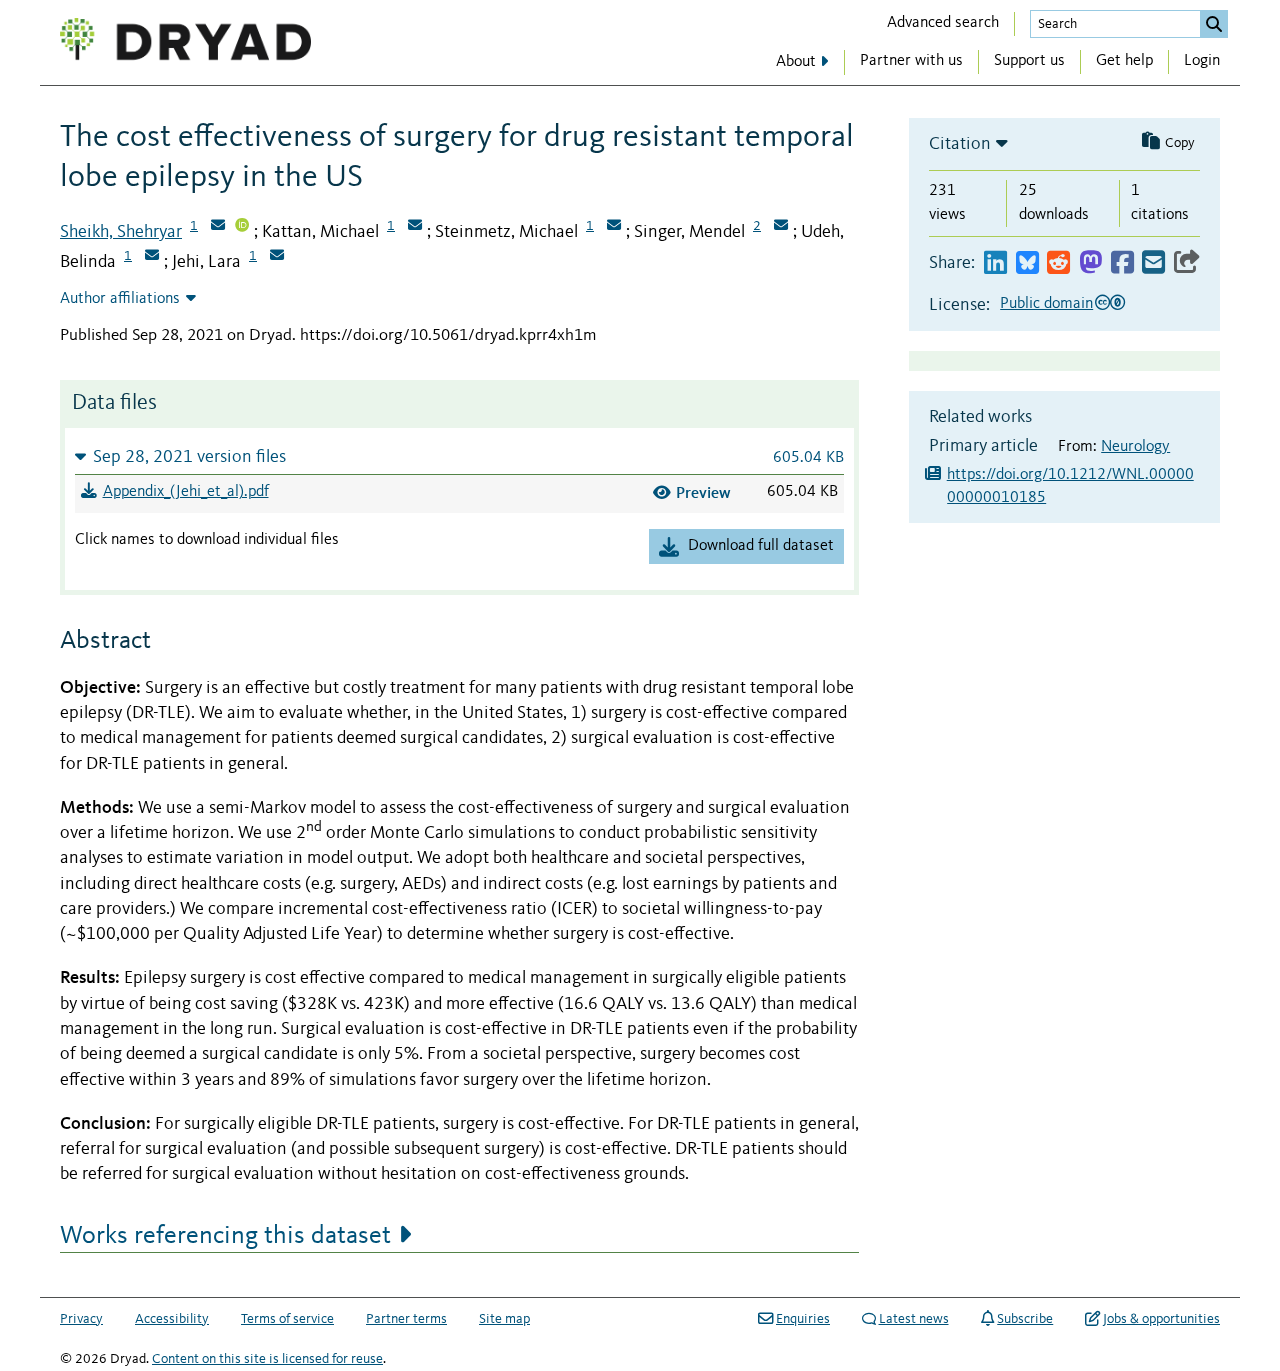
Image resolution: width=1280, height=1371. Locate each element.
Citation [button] (960, 144)
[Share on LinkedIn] (995, 263)
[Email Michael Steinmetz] (614, 227)
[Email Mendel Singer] (781, 227)
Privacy (81, 1319)
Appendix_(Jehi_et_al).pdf (186, 492)
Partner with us (911, 61)
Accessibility (172, 1319)
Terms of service (287, 1319)
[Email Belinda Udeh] (152, 257)
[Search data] (1214, 24)
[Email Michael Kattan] (415, 227)
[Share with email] (1153, 263)
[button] (459, 456)
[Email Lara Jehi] (277, 257)
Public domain (1046, 304)
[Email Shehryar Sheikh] (218, 227)
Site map (504, 1319)
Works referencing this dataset (225, 1236)
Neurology (1135, 447)
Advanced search (943, 23)
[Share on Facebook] (1122, 263)
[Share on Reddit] (1058, 263)
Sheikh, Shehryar (121, 232)
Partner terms (406, 1319)
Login (1202, 61)
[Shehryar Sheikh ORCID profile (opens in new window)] (242, 227)
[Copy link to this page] (1187, 263)
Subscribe (1025, 1319)
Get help (1124, 61)
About (796, 62)
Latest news (914, 1319)
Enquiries (803, 1319)
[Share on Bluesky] (1027, 263)
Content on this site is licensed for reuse (267, 1359)
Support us (1029, 61)
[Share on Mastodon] (1090, 263)
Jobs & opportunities (1161, 1319)
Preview (703, 492)
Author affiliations (120, 299)
